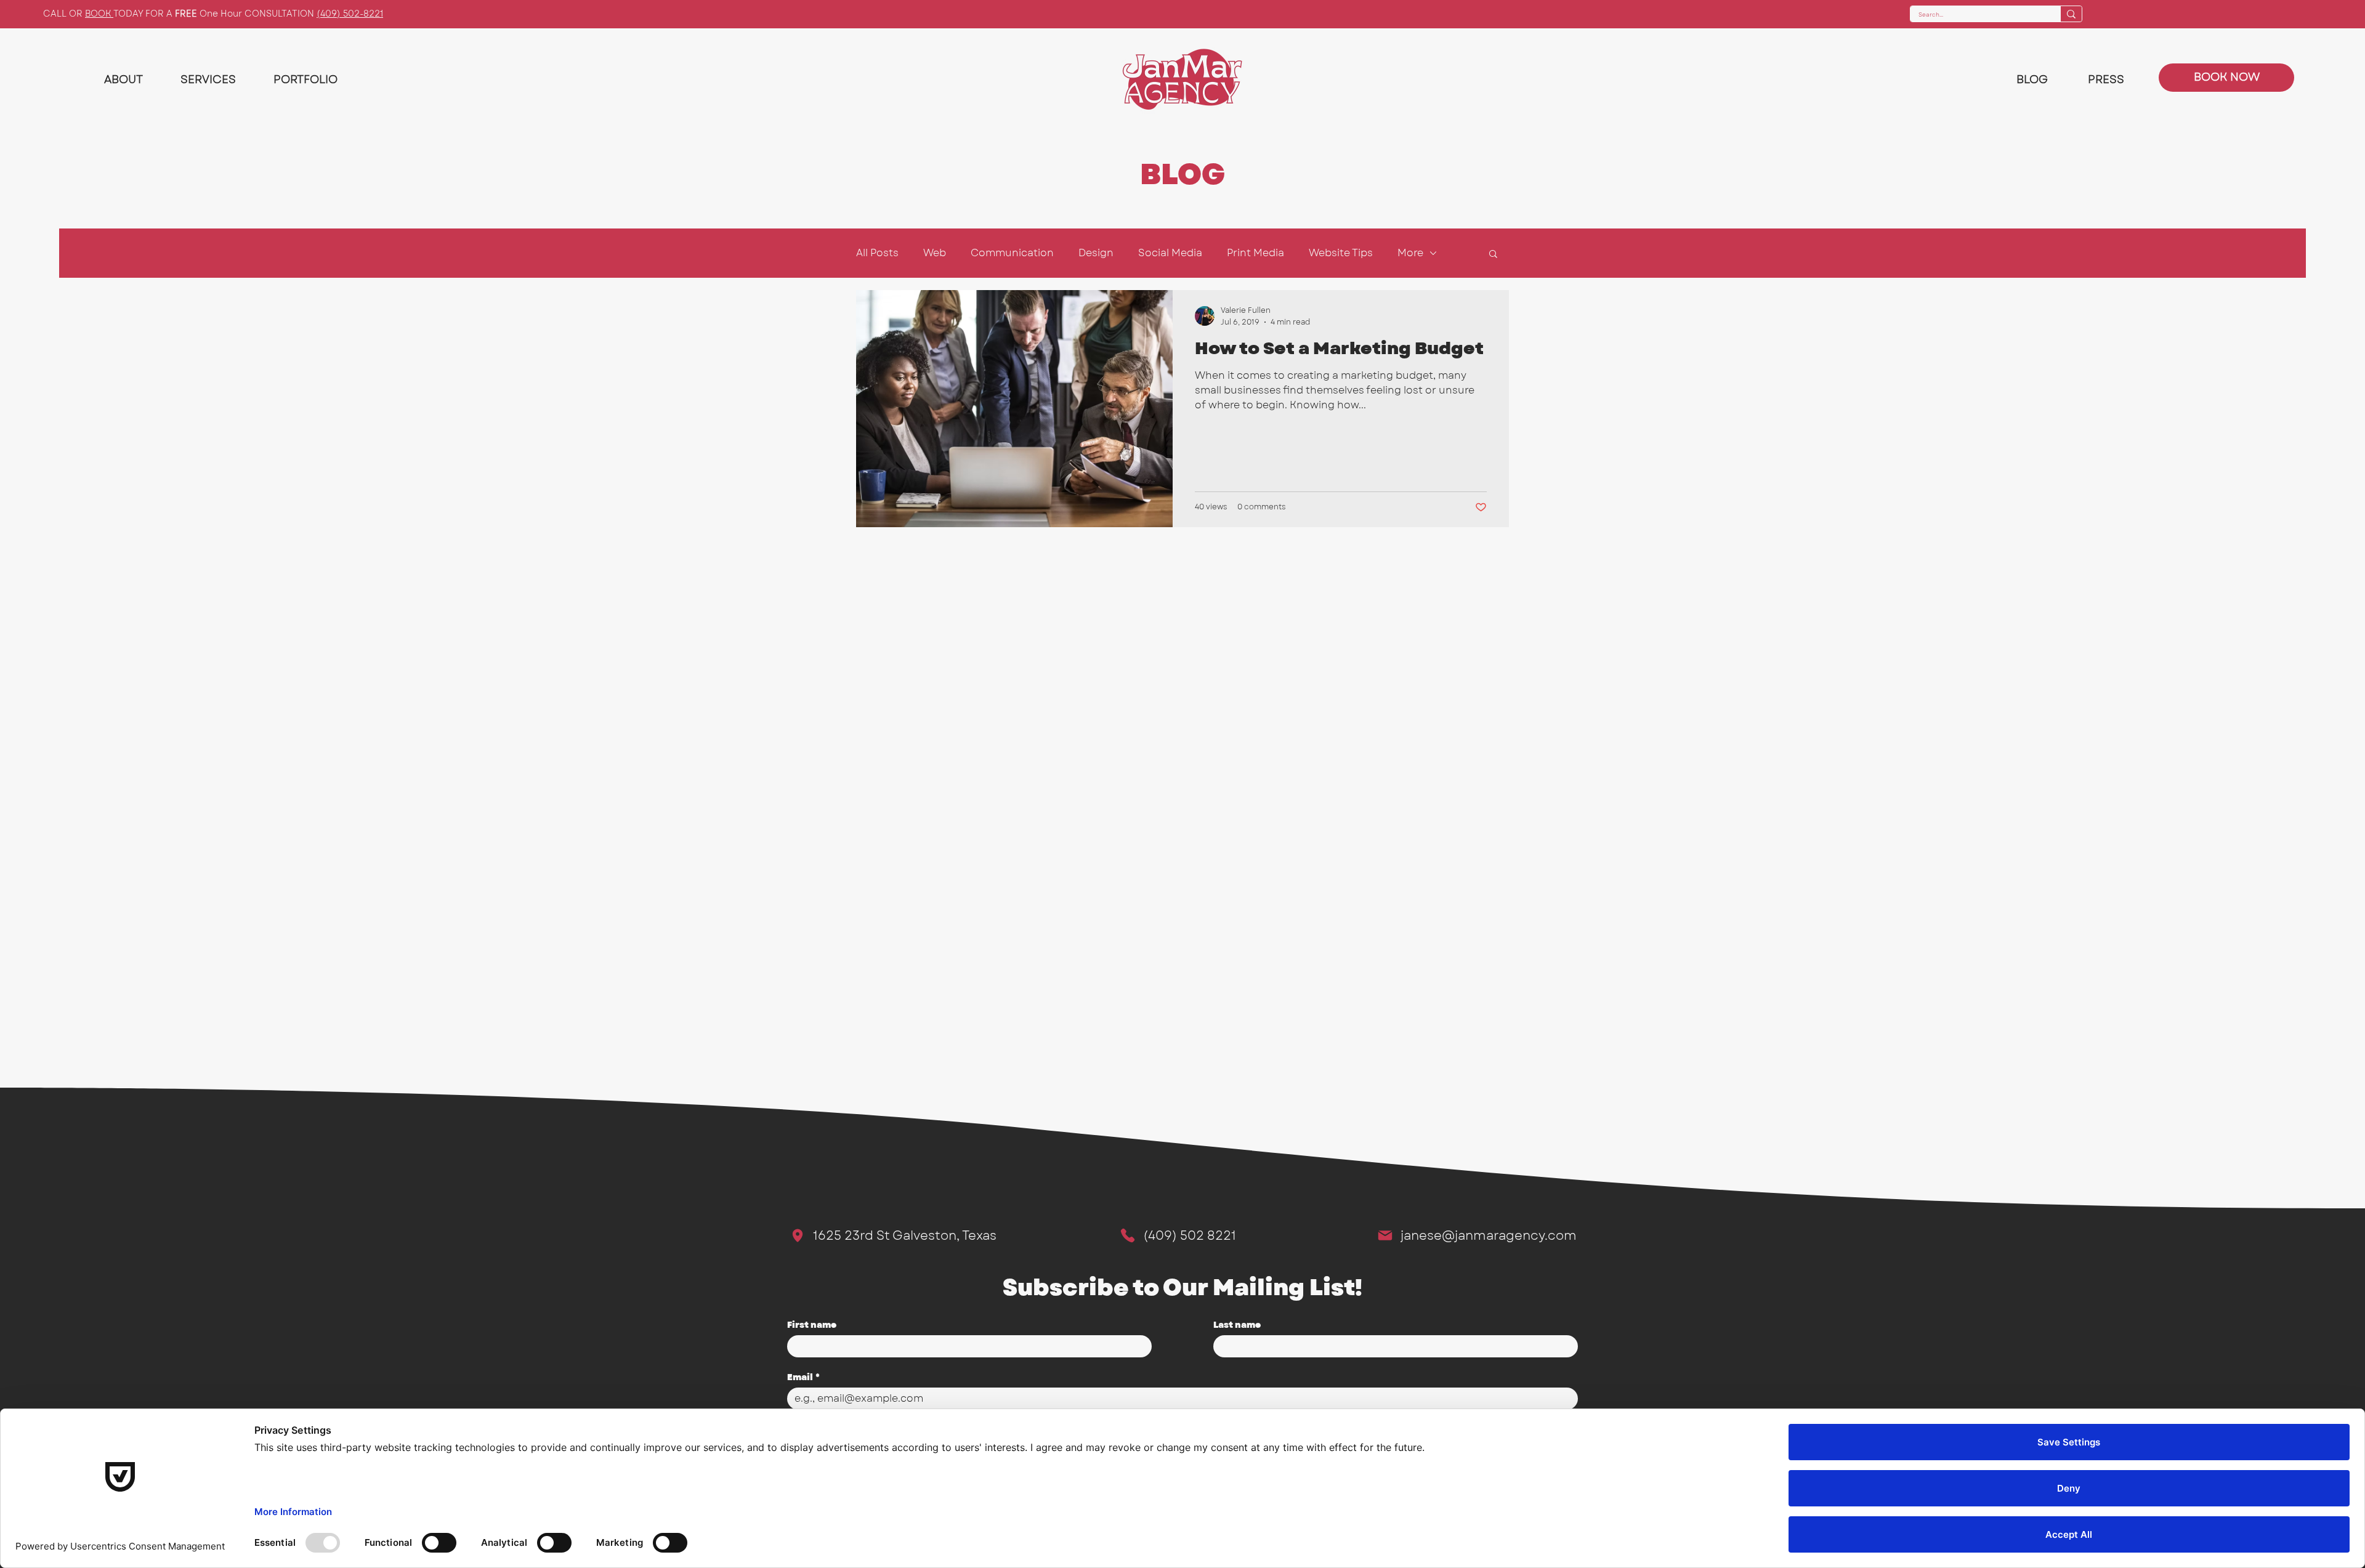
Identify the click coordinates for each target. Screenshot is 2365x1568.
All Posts (877, 253)
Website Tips (1341, 253)
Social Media (1170, 253)
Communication (1012, 253)
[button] (1493, 255)
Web (935, 253)
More (1410, 253)
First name (812, 1325)
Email (803, 1377)
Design (1096, 253)
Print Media (1255, 253)
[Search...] (2071, 14)
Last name (1237, 1325)
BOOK (99, 14)
